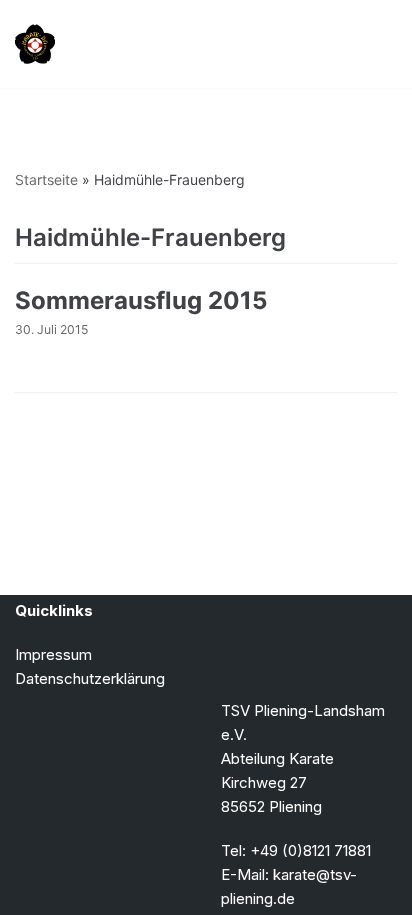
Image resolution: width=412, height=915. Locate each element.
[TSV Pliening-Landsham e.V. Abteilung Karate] (35, 44)
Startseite (46, 179)
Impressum (53, 654)
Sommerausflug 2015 (141, 300)
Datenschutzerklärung (90, 678)
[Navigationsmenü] (373, 44)
